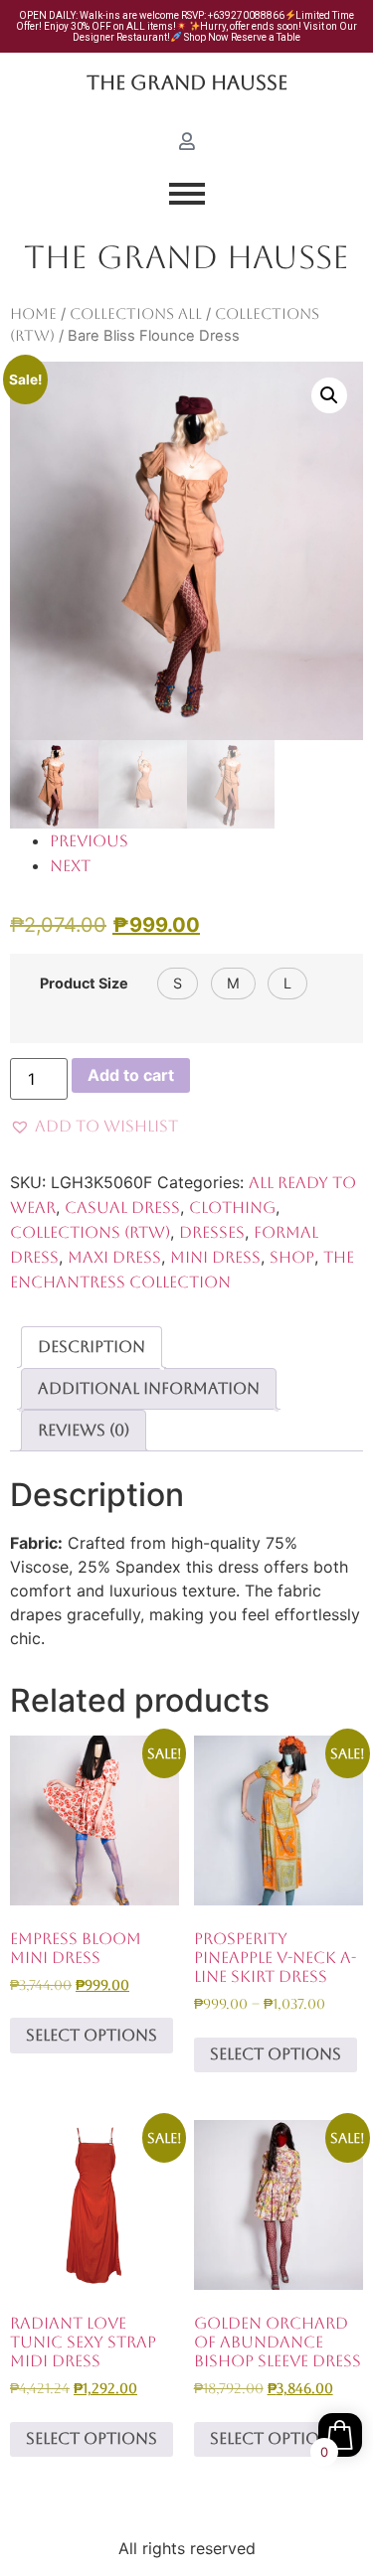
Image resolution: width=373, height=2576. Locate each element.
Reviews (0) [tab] (84, 1430)
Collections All (136, 313)
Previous (89, 841)
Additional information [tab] (149, 1388)
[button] (329, 395)
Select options (92, 2035)
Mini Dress (215, 1257)
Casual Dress (122, 1208)
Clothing (232, 1208)
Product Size (84, 984)
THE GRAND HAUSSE (186, 257)
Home (33, 313)
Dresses (212, 1232)
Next (70, 866)
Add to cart (131, 1075)
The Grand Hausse (187, 82)
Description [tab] (92, 1347)
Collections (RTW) (90, 1232)
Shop (292, 1257)
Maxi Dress (114, 1257)
